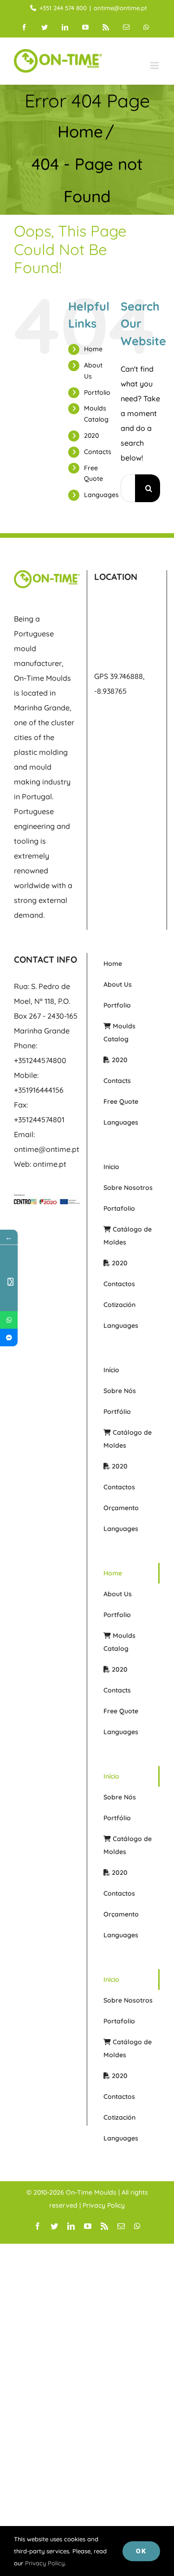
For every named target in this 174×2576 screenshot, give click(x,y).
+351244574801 (39, 1120)
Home (93, 349)
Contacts (98, 452)
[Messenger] (9, 1338)
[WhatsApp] (9, 1320)
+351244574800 (40, 1060)
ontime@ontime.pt (120, 8)
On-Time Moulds (91, 2192)
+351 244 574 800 (63, 8)
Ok (141, 2551)
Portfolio (97, 392)
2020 (91, 436)
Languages (101, 495)
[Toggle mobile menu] (155, 65)
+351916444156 (39, 1090)
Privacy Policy (104, 2205)
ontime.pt (50, 1164)
